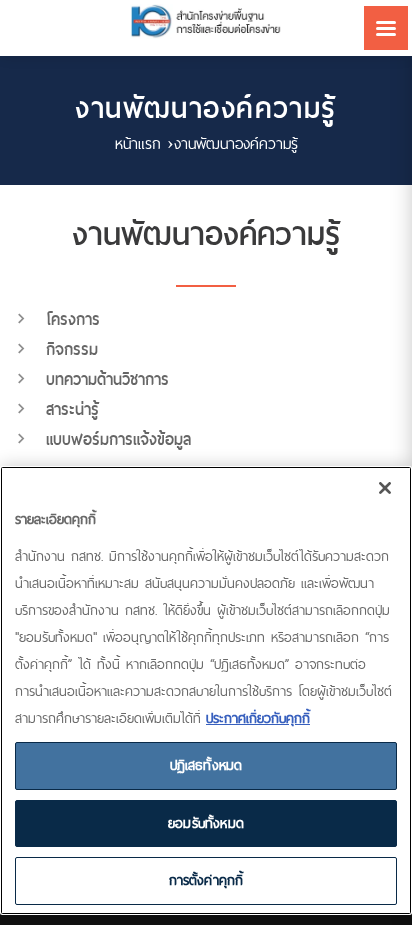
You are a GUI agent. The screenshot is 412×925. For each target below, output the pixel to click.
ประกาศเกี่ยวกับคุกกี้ (258, 718)
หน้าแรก (138, 143)
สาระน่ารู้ (72, 409)
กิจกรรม (72, 349)
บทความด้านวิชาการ (107, 379)
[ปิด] (385, 488)
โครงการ (73, 319)
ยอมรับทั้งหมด (206, 823)
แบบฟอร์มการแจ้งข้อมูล (118, 439)
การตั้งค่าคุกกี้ (206, 880)
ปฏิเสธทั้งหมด (206, 765)
